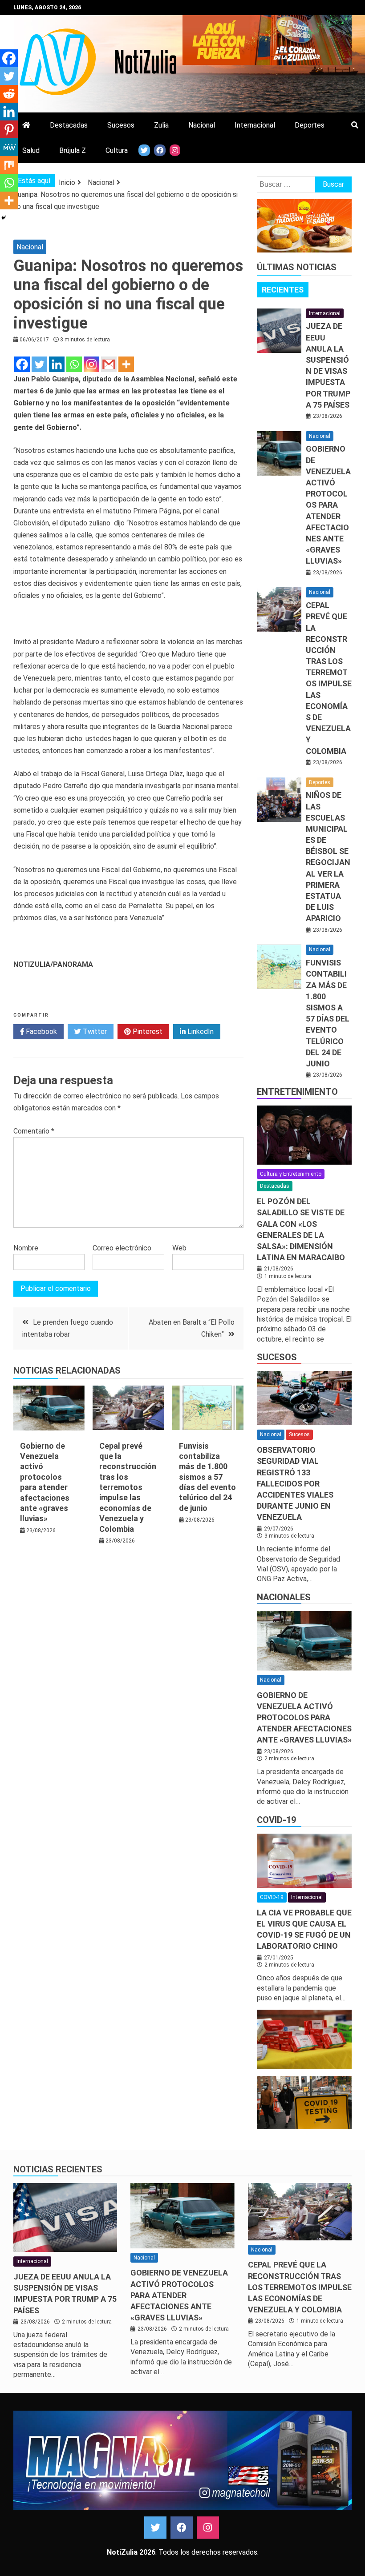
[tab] (283, 290)
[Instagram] (91, 364)
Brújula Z (73, 150)
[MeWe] (9, 147)
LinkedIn (200, 1032)
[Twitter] (39, 364)
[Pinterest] (9, 129)
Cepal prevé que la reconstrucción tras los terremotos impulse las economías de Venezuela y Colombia (128, 1487)
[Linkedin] (57, 364)
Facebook (41, 1032)
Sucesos (121, 125)
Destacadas (69, 125)
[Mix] (9, 165)
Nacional (202, 125)
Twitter (94, 1032)
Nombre (26, 1248)
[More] (126, 364)
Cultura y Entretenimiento (291, 1174)
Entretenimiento (297, 1092)
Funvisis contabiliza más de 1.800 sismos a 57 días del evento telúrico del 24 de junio (207, 1477)
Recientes (283, 290)
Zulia (161, 125)
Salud (31, 150)
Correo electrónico (122, 1248)
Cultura (117, 150)
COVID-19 (276, 1820)
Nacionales (284, 1597)
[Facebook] (22, 364)
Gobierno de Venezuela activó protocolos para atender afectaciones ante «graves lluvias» (328, 505)
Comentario (34, 1131)
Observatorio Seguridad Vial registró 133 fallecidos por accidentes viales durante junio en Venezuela (295, 1483)
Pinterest (147, 1032)
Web (179, 1248)
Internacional (255, 125)
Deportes (310, 125)
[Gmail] (109, 364)
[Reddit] (9, 94)
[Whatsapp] (74, 364)
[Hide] (4, 218)
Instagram (208, 2528)
